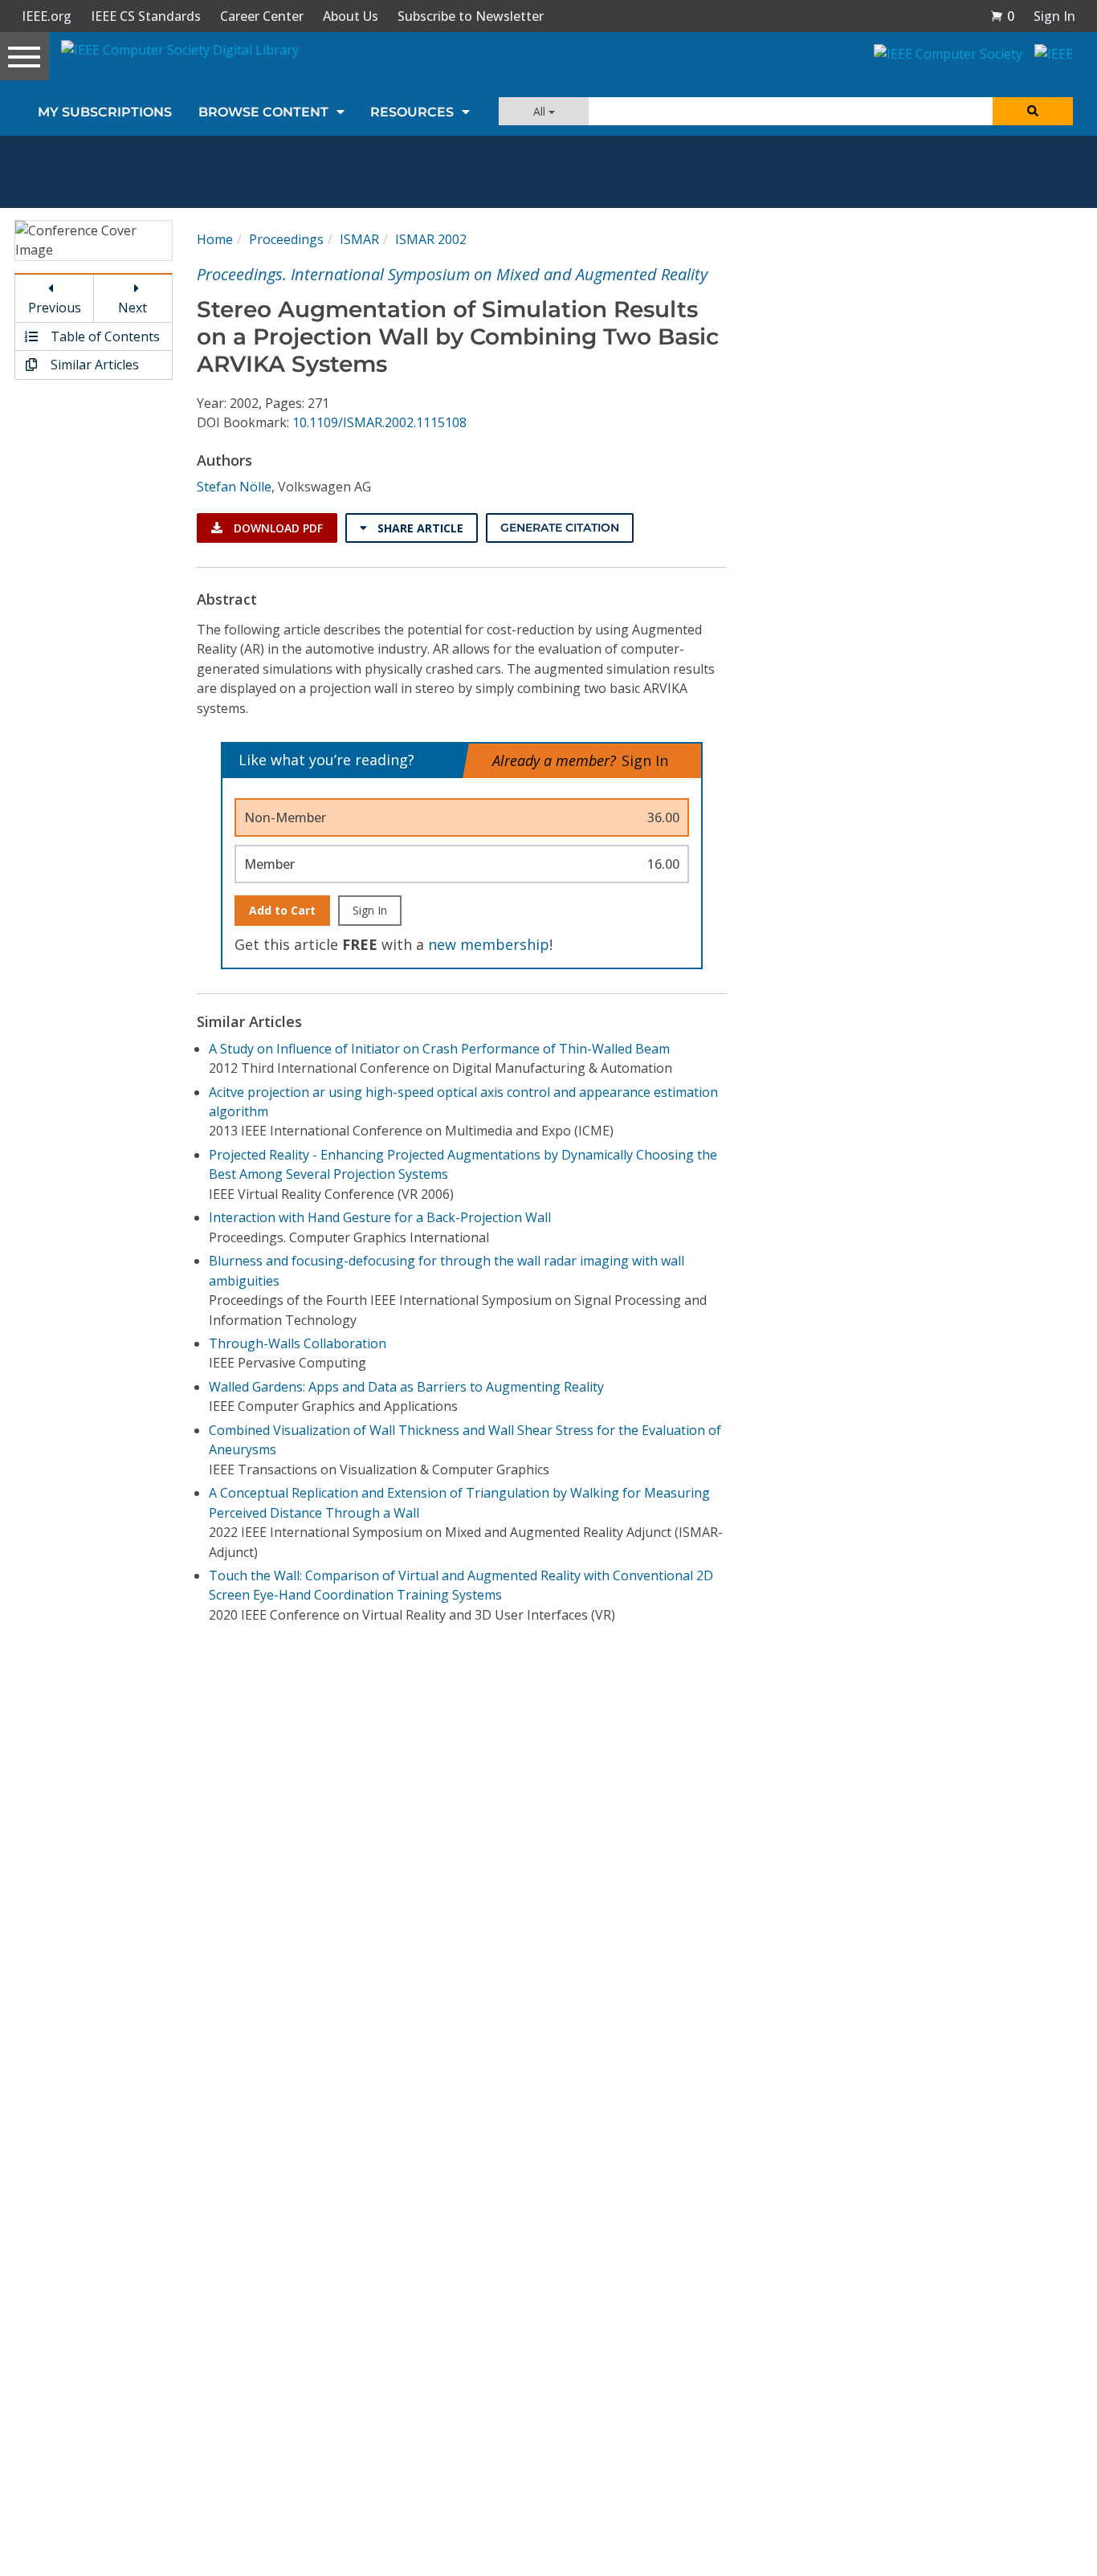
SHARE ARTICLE (419, 528)
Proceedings (286, 239)
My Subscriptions (105, 112)
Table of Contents (104, 336)
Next (133, 308)
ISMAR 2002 (431, 239)
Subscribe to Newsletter (471, 16)
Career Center (262, 16)
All (541, 111)
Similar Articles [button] (93, 365)
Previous (55, 308)
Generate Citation (560, 528)
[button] (1002, 16)
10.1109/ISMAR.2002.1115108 (379, 422)
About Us (351, 16)
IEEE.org (47, 16)
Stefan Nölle (234, 487)
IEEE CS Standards (146, 16)
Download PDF (277, 528)
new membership (489, 944)
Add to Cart (282, 910)
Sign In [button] (1054, 16)
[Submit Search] (1033, 111)
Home (215, 239)
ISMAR (359, 239)
